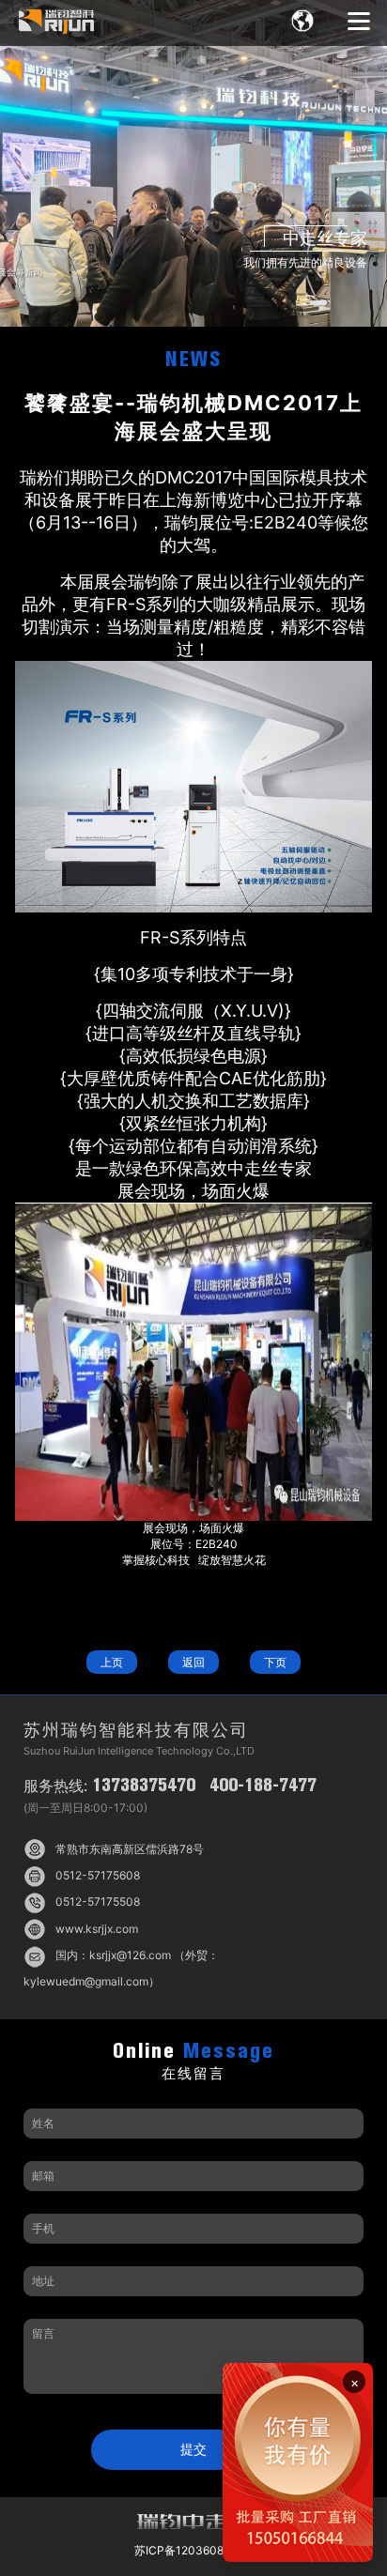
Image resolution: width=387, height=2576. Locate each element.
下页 (275, 1662)
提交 (193, 2449)
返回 (193, 1662)
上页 (112, 1662)
